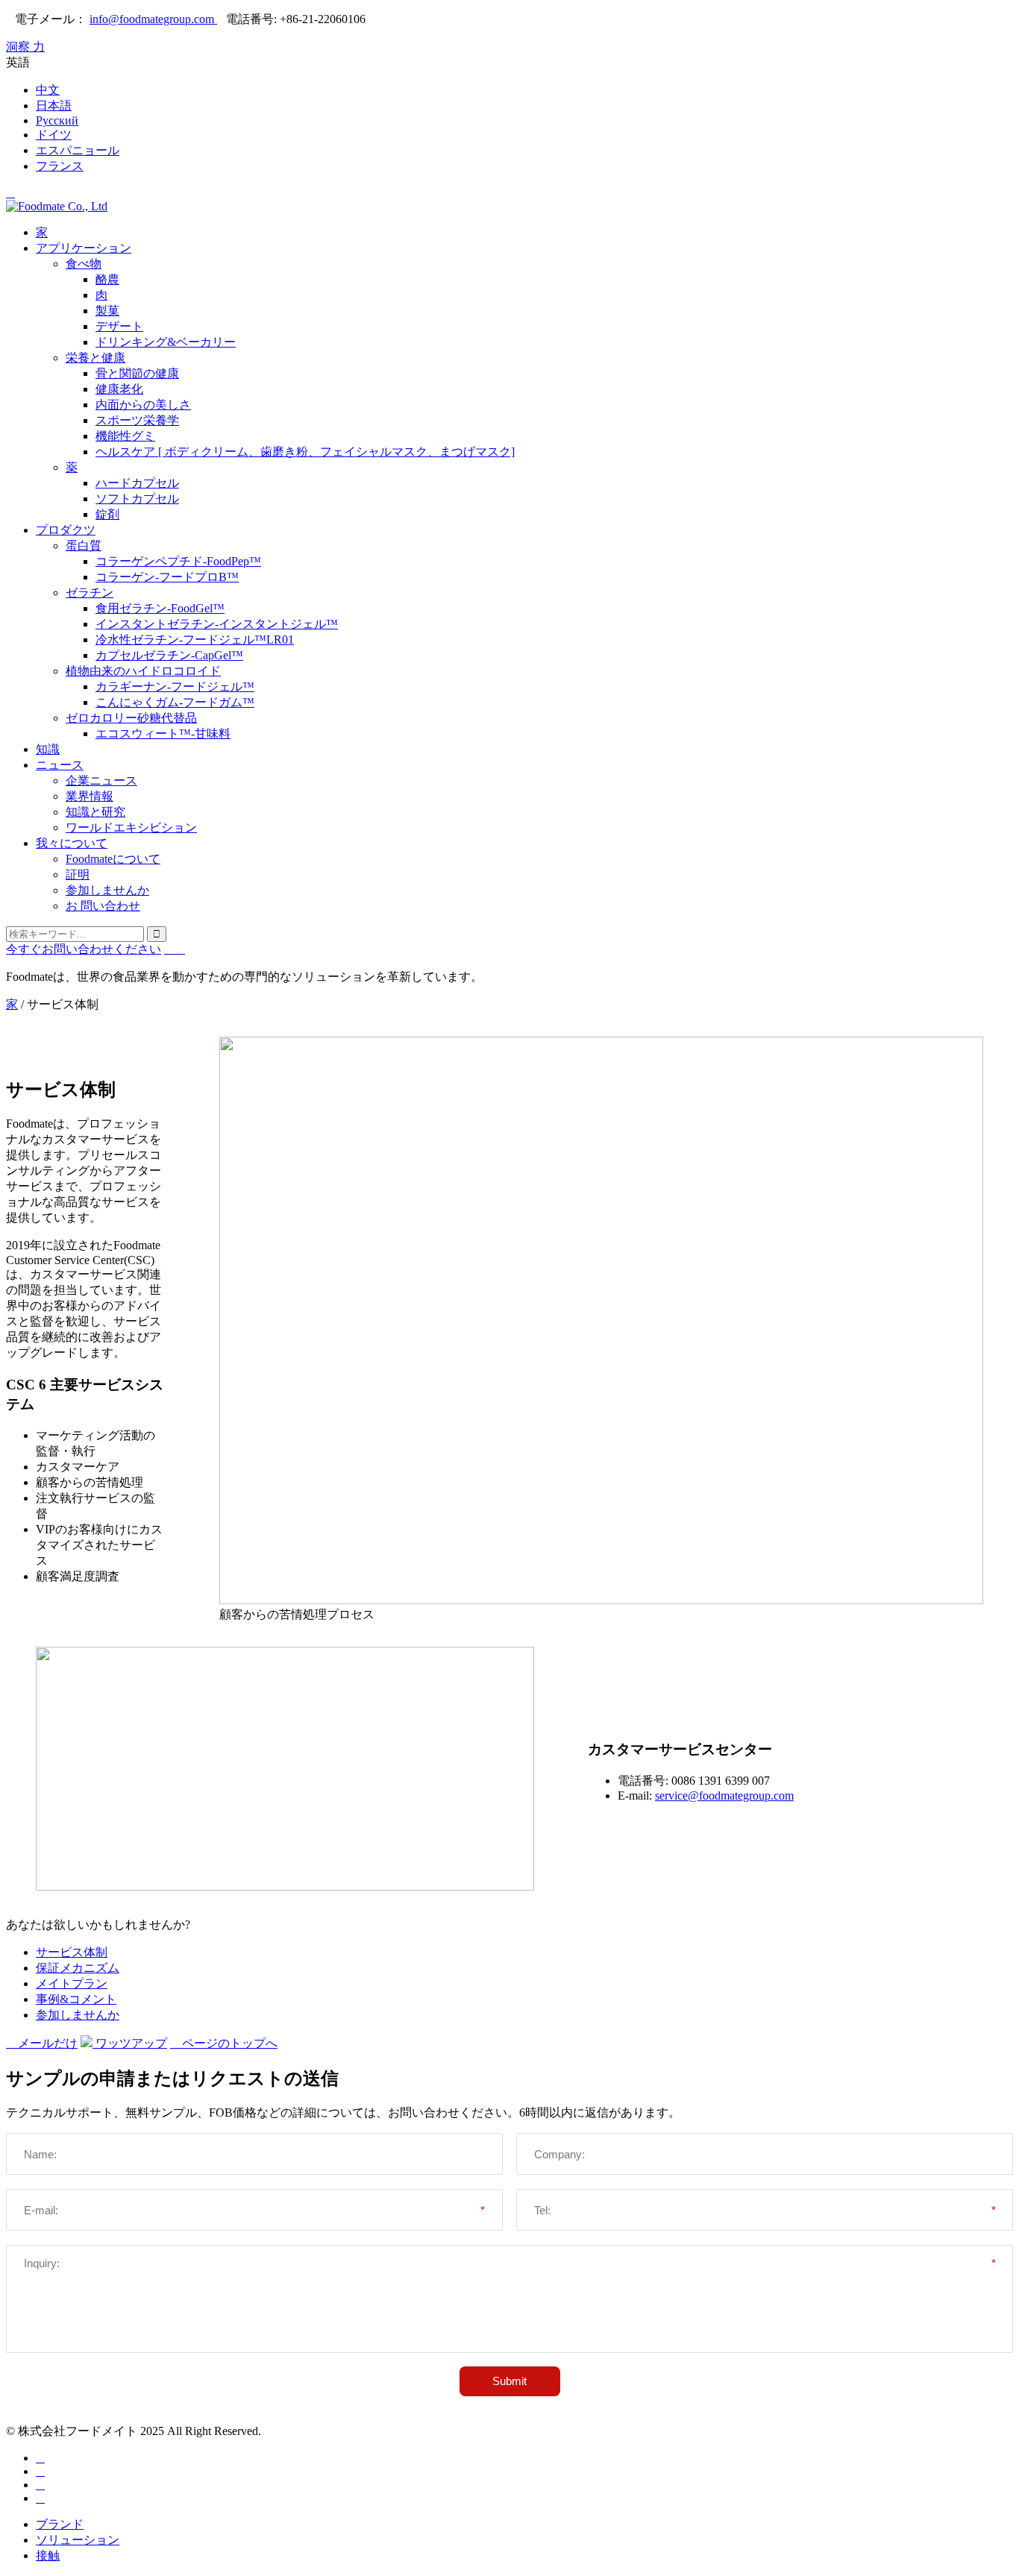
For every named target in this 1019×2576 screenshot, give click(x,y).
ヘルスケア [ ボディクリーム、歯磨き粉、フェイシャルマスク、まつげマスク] (305, 452)
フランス (60, 166)
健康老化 (119, 389)
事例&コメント (76, 1999)
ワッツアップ (130, 2043)
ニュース (60, 765)
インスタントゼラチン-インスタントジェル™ (217, 624)
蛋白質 (84, 546)
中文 (48, 90)
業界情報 (90, 796)
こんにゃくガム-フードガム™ (175, 702)
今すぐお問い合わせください (84, 949)
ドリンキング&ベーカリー (166, 342)
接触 (48, 2555)
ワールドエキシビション (131, 827)
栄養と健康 (95, 358)
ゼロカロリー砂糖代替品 (131, 718)
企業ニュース (101, 780)
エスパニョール (78, 150)
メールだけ (42, 2043)
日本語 (54, 106)
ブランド (60, 2524)
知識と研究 (95, 812)
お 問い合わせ (103, 906)
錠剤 (107, 514)
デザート (119, 326)
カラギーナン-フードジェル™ (175, 687)
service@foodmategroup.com (724, 1796)
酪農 (107, 279)
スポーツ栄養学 (137, 420)
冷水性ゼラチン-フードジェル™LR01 (195, 640)
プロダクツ (66, 530)
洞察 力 (25, 47)
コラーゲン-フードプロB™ (167, 577)
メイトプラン (72, 1983)
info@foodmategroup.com (153, 19)
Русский (57, 120)
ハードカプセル (137, 483)
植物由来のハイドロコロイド (143, 671)
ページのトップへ (224, 2043)
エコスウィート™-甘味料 (163, 733)
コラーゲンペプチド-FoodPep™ (178, 561)
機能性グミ (125, 436)
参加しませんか (107, 890)
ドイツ (54, 135)
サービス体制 (72, 1952)
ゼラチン (90, 593)
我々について (72, 843)
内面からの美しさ (143, 405)
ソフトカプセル (137, 499)
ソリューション (78, 2540)
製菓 (107, 311)
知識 (48, 749)
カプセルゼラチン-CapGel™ (169, 655)
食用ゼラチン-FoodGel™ (160, 608)
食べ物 (84, 264)
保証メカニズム (78, 1968)
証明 (78, 874)
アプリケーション (84, 248)
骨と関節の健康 (137, 373)
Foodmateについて (113, 859)
